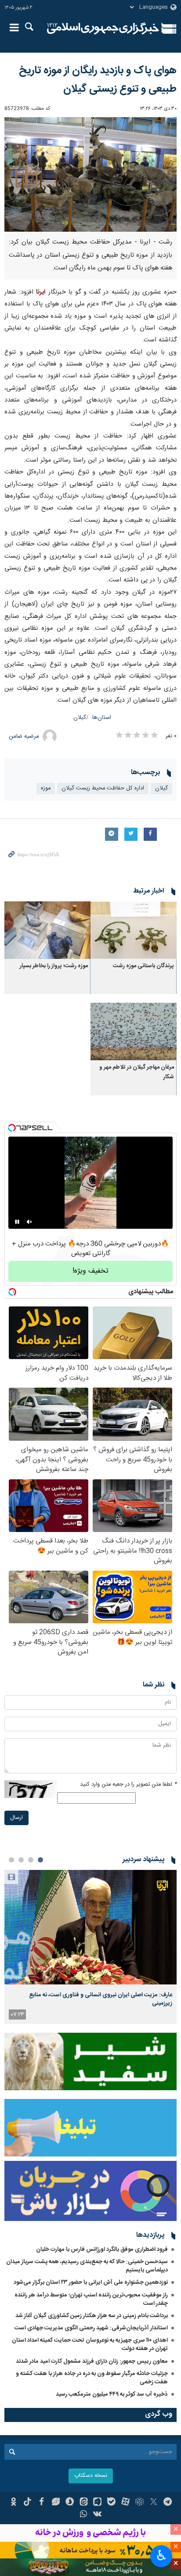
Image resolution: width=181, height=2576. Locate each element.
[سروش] (70, 2503)
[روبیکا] (139, 2503)
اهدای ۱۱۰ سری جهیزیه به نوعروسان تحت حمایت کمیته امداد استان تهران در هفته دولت (90, 2345)
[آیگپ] (98, 2503)
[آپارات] (125, 2503)
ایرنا (103, 29)
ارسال (16, 1818)
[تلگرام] (168, 2503)
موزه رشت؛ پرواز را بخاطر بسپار (54, 966)
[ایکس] (154, 2503)
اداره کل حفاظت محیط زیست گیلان (103, 788)
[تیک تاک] (27, 2503)
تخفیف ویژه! (90, 1271)
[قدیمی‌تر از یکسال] (134, 930)
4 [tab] (11, 1860)
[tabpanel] (90, 1947)
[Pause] (17, 1222)
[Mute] (29, 1222)
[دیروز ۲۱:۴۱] (90, 1927)
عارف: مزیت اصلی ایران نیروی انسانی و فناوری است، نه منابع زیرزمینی (101, 1999)
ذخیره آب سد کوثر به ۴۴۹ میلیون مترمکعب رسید (112, 2394)
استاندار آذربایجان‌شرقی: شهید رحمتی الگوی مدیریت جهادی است (91, 2328)
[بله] (111, 2503)
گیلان (80, 718)
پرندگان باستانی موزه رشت (143, 966)
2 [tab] (31, 1860)
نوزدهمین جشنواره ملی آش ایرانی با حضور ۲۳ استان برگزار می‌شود (91, 2282)
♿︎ (161, 2555)
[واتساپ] (84, 2515)
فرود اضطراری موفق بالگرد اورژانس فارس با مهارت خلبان (102, 2250)
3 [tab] (21, 1860)
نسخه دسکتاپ (91, 2476)
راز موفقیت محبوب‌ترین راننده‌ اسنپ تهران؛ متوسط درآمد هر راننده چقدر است (91, 2299)
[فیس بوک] (42, 2503)
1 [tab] (40, 1860)
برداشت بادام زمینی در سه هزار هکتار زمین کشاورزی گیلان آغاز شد (92, 2316)
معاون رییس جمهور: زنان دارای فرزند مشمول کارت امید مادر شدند (92, 2361)
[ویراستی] (56, 2503)
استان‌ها (102, 718)
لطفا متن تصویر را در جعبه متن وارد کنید (128, 1785)
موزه (46, 788)
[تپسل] (12, 1128)
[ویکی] (98, 2515)
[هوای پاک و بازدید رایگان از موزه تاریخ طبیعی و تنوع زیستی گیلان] (90, 174)
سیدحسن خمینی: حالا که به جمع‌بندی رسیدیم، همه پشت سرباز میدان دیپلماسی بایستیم (87, 2266)
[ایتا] (84, 2503)
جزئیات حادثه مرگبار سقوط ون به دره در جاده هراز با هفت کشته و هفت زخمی (92, 2378)
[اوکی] (13, 2503)
